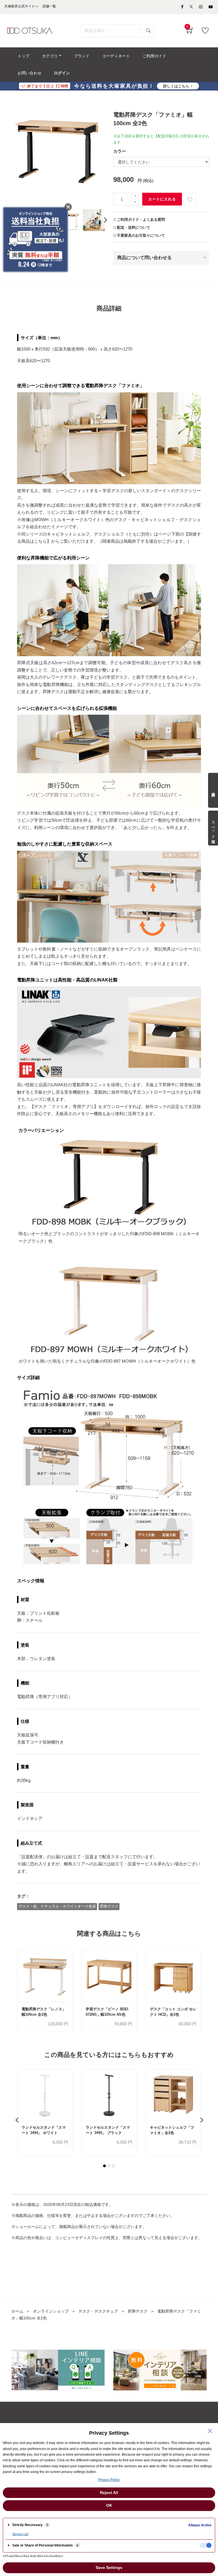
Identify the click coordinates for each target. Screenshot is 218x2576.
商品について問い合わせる (144, 258)
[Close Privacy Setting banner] (210, 2431)
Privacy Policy (109, 2480)
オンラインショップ (51, 2311)
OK (109, 2505)
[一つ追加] (135, 196)
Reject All (109, 2493)
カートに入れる (162, 199)
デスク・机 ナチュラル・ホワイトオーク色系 (57, 1906)
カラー (120, 151)
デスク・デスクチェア (98, 2311)
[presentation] (105, 220)
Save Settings (109, 2567)
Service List (20, 2534)
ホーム (17, 2311)
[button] (104, 2166)
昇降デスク (109, 1906)
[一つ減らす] (135, 202)
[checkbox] (206, 2545)
